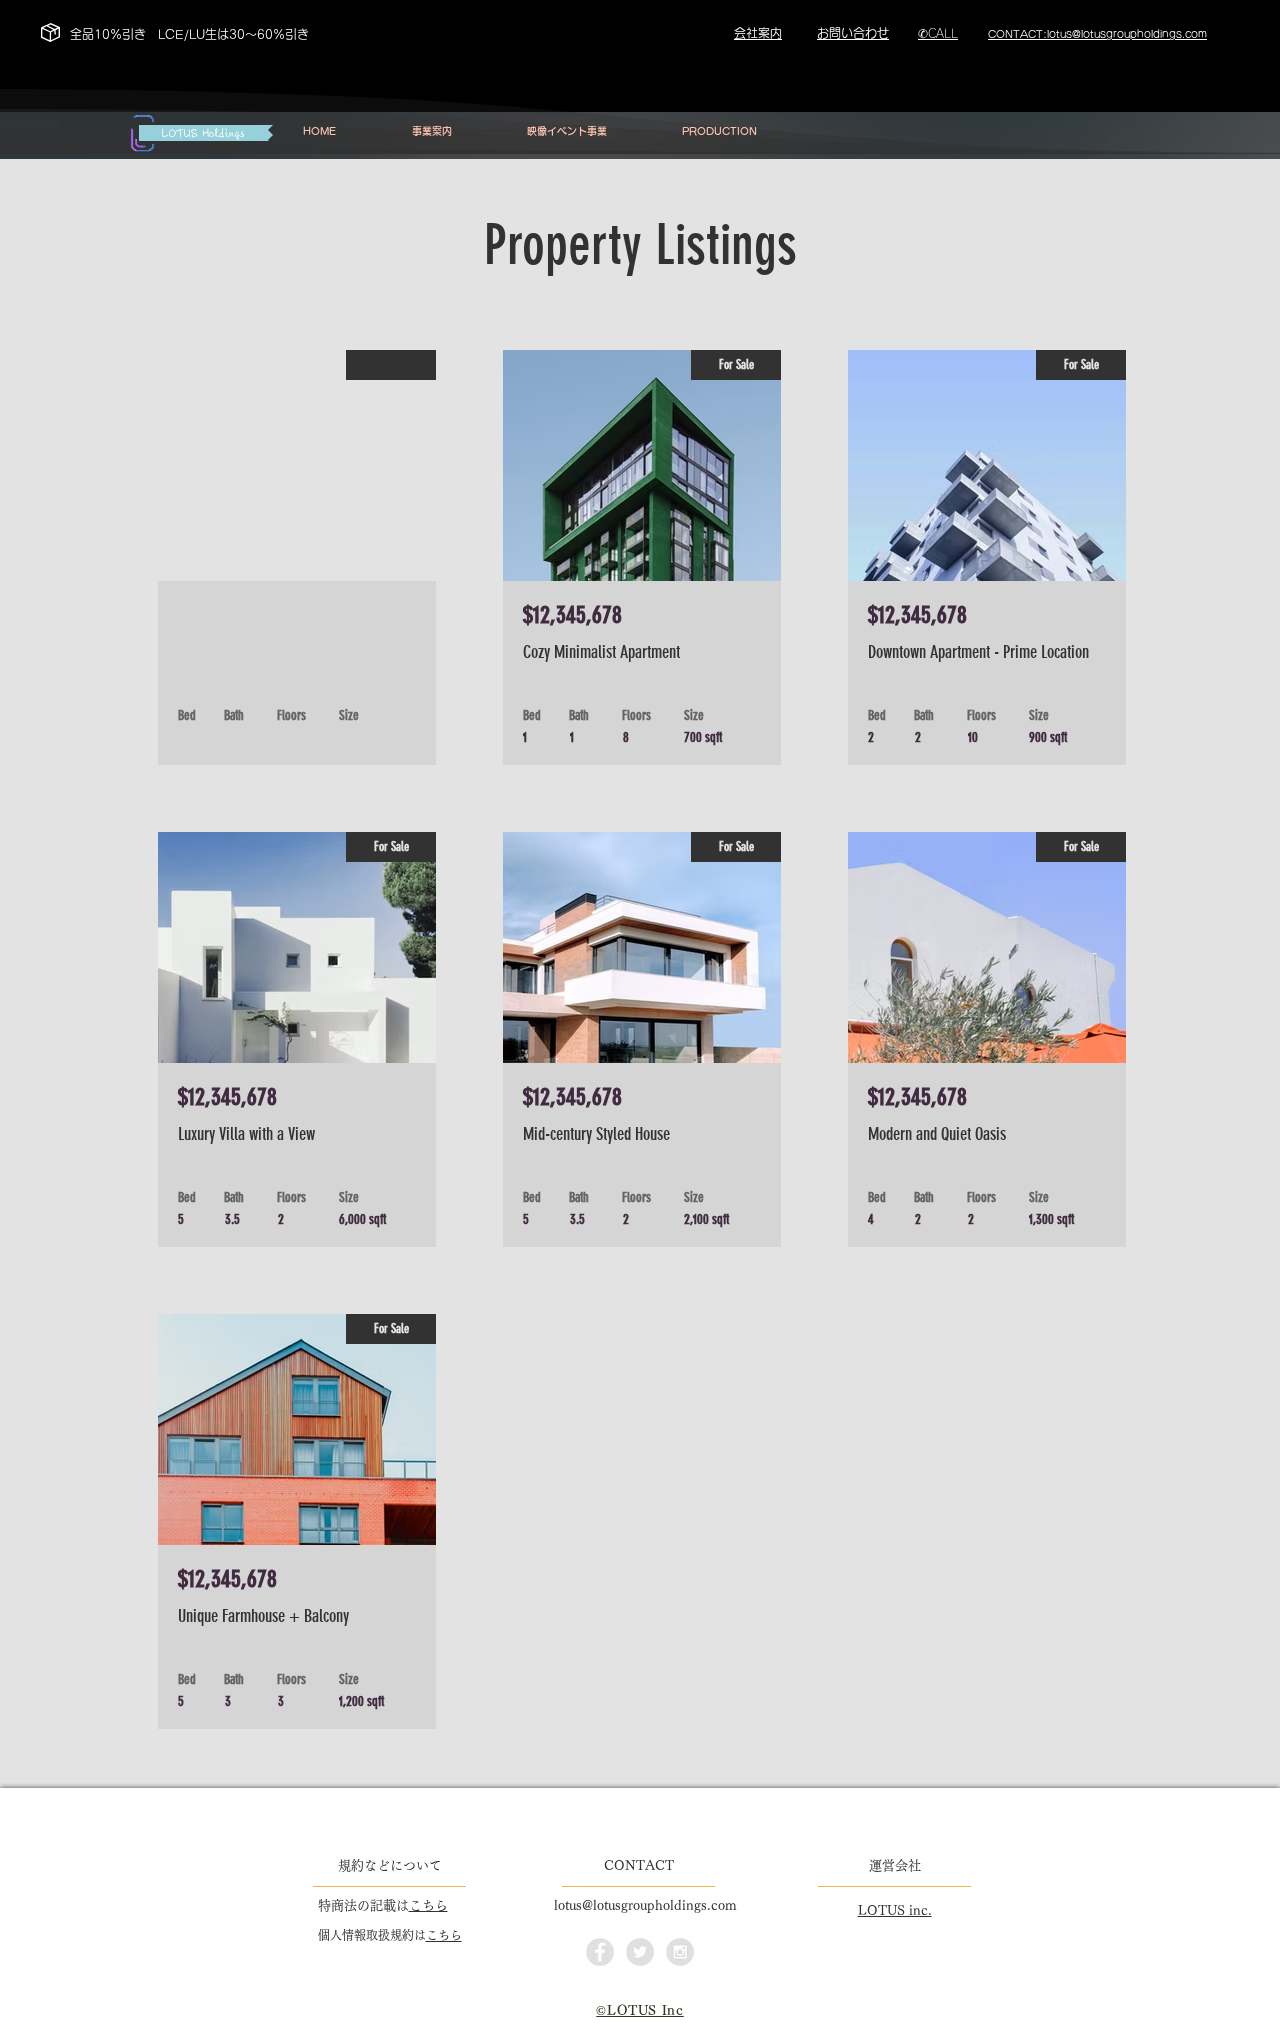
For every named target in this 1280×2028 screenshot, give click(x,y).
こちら (428, 1905)
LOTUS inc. (895, 1910)
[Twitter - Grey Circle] (640, 1952)
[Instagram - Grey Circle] (680, 1952)
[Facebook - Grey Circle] (600, 1952)
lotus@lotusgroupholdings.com (645, 1905)
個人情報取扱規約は (372, 1935)
